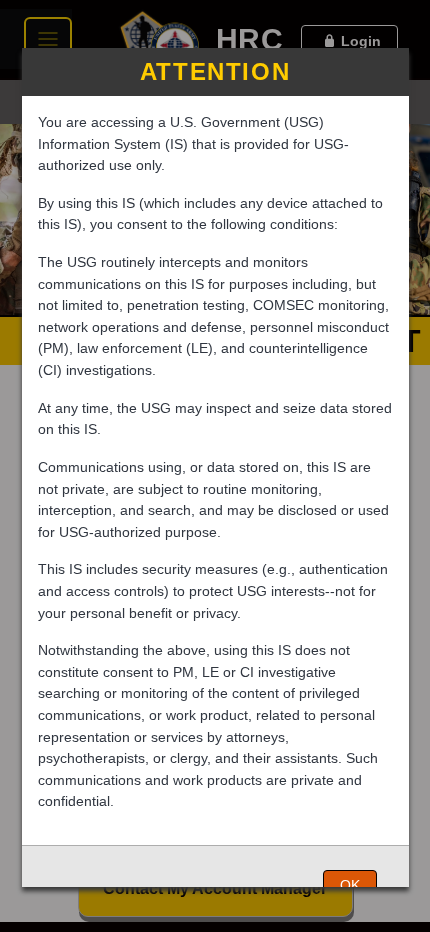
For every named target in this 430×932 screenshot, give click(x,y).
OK (350, 885)
